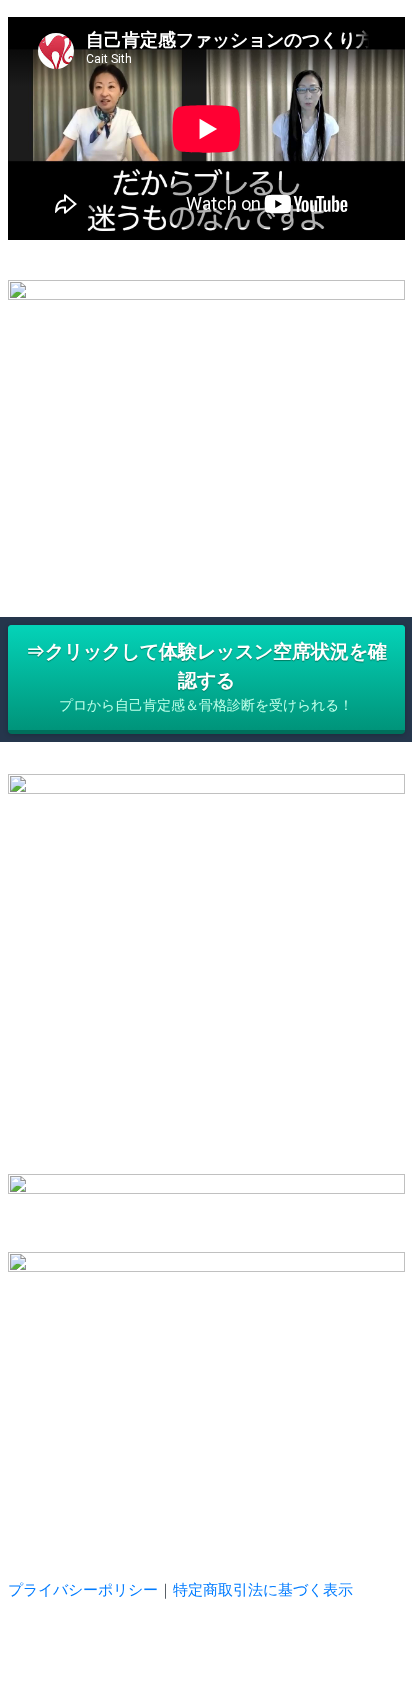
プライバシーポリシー (83, 1589)
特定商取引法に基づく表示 (263, 1589)
